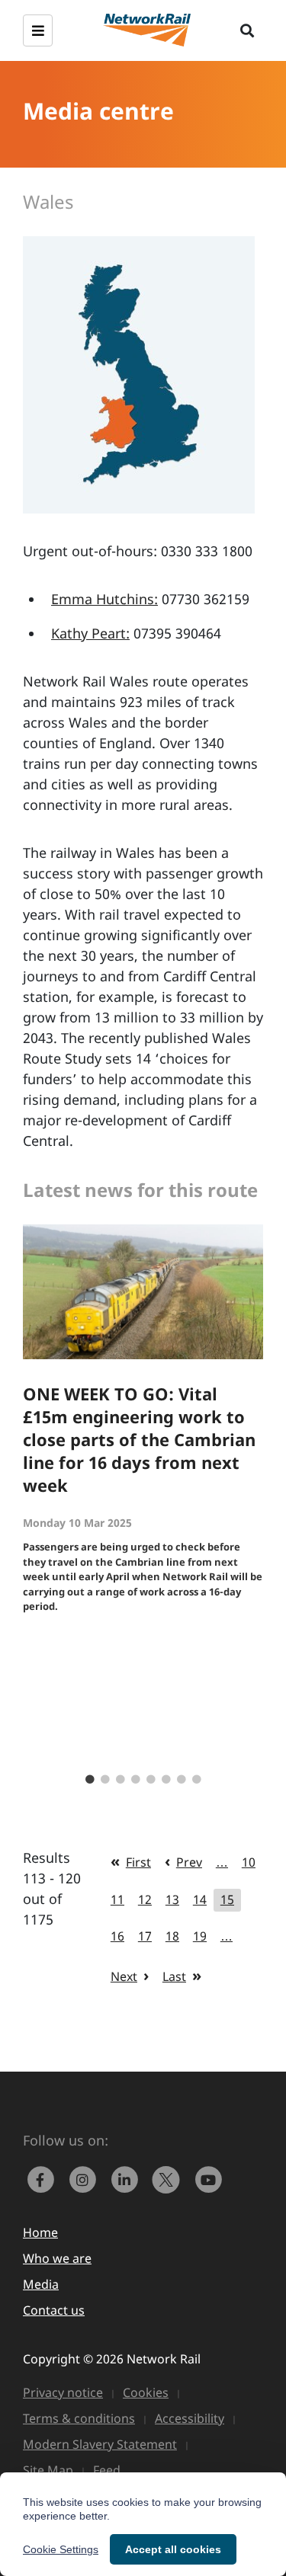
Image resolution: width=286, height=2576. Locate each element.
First (138, 1862)
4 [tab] (136, 1780)
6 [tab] (166, 1780)
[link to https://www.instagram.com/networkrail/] (86, 2178)
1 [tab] (90, 1780)
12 (145, 1899)
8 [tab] (197, 1780)
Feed (107, 2470)
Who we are (57, 2258)
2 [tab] (105, 1780)
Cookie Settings (61, 2549)
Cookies (146, 2392)
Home (40, 2232)
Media (41, 2284)
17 (145, 1936)
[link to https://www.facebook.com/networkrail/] (44, 2178)
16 (117, 1936)
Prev (189, 1862)
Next (124, 1976)
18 (172, 1936)
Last (174, 1976)
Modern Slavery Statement (100, 2444)
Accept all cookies (173, 2549)
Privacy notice (63, 2392)
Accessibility (190, 2418)
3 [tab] (121, 1780)
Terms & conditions (79, 2418)
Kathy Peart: (90, 633)
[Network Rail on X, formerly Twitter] (170, 2178)
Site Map (48, 2470)
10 (249, 1862)
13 (172, 1899)
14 (200, 1899)
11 (117, 1899)
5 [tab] (151, 1780)
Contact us (54, 2310)
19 (200, 1936)
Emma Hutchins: (104, 599)
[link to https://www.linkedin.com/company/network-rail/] (128, 2178)
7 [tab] (182, 1780)
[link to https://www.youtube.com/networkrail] (210, 2178)
